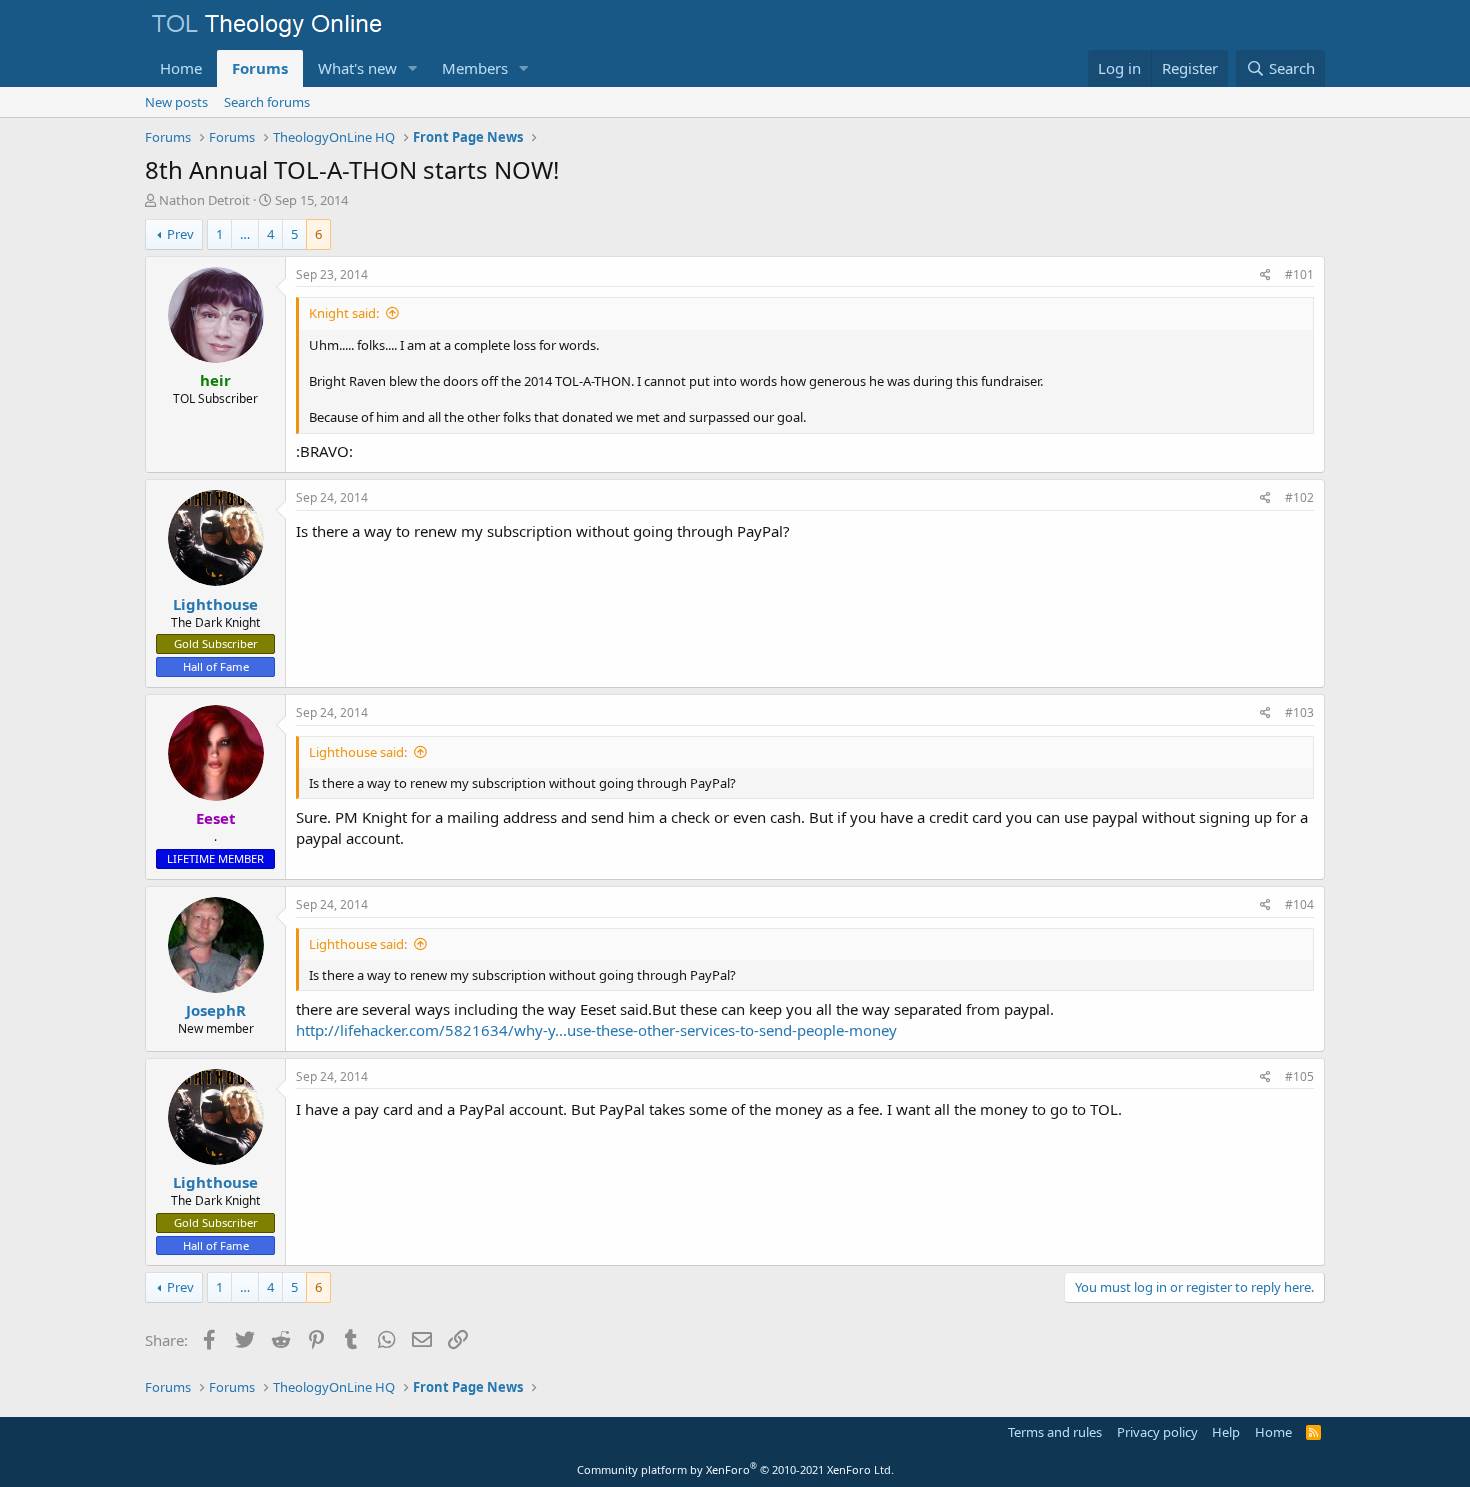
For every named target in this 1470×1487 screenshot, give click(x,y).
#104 (1299, 904)
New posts (176, 102)
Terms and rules (1055, 1432)
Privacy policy (1157, 1432)
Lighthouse (215, 604)
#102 (1299, 497)
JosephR (216, 1010)
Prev (180, 234)
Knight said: (344, 313)
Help (1226, 1432)
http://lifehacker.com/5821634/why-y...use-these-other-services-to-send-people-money (596, 1030)
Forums (260, 68)
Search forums (267, 102)
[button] (413, 68)
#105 (1299, 1076)
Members (475, 68)
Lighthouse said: (358, 752)
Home (181, 68)
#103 (1299, 712)
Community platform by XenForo (735, 1469)
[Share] (1265, 275)
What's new (357, 68)
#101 (1299, 274)
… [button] (245, 234)
